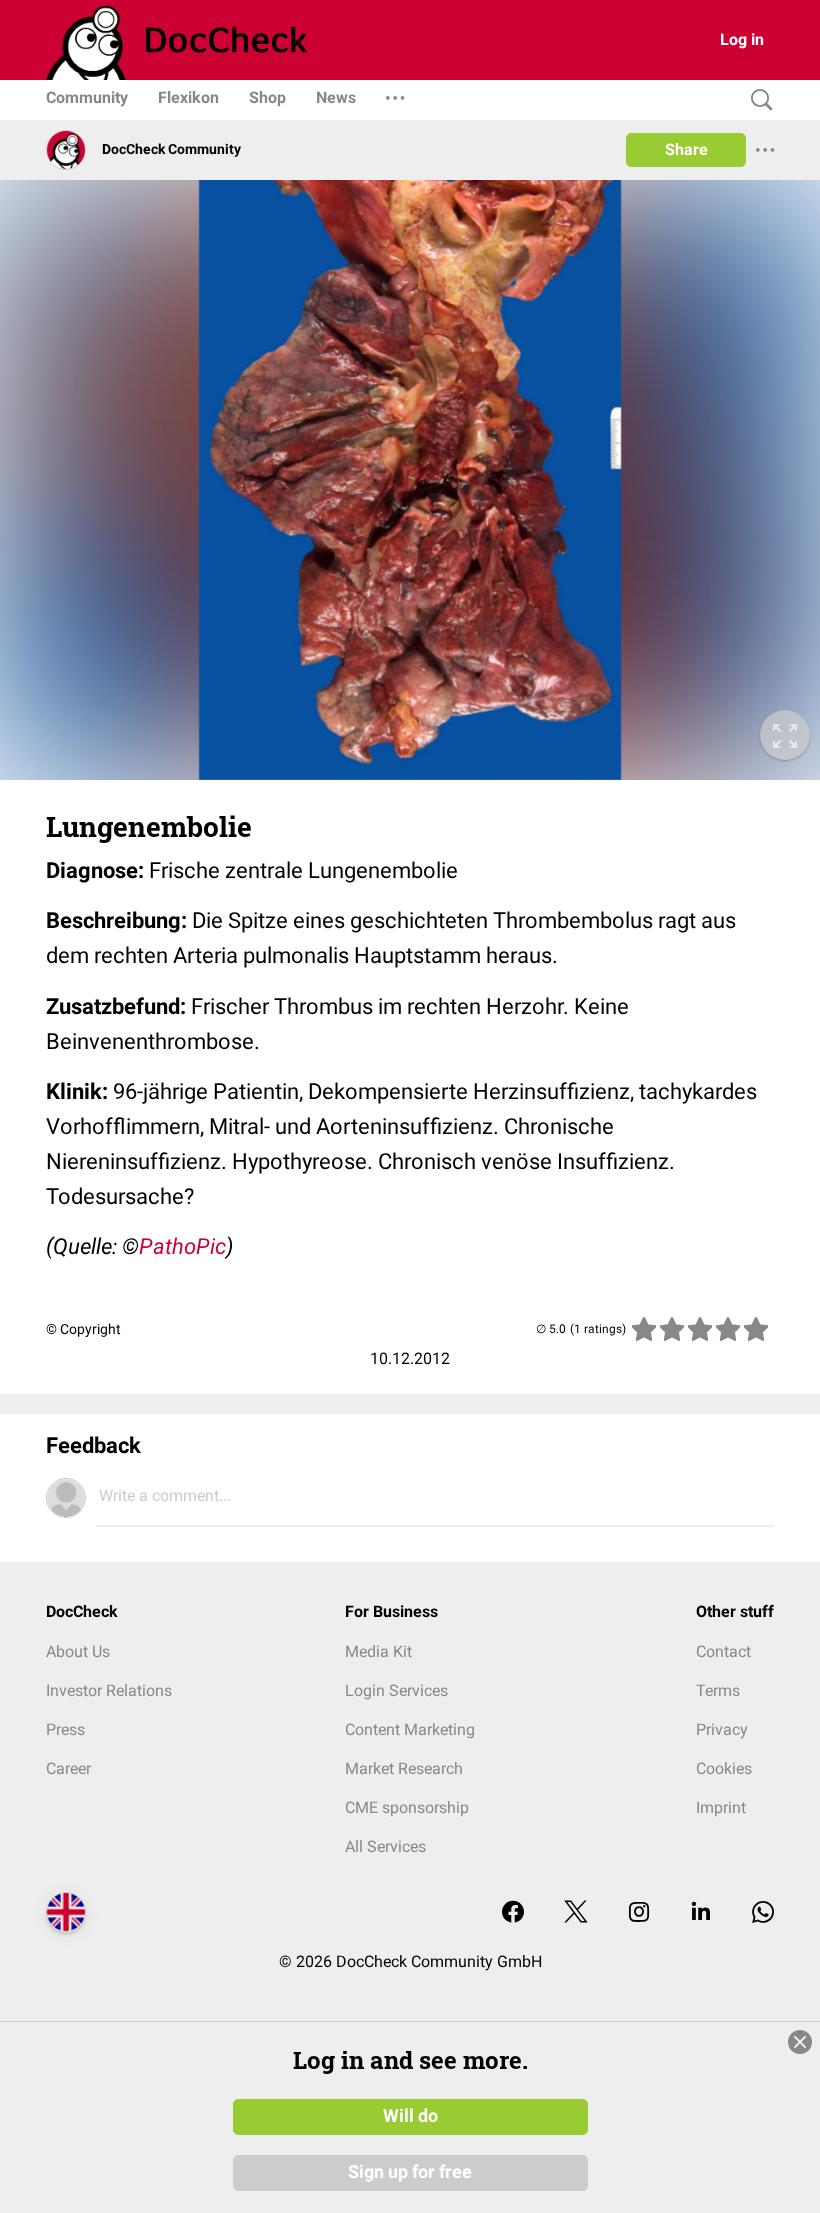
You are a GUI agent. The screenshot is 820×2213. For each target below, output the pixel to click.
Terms (718, 1690)
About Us (78, 1651)
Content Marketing (410, 1729)
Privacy (722, 1729)
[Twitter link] (576, 1913)
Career (68, 1768)
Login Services (396, 1690)
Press (65, 1729)
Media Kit (378, 1651)
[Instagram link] (639, 1913)
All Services (385, 1846)
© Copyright (83, 1329)
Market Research (404, 1768)
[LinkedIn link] (701, 1913)
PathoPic (182, 1246)
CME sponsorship (407, 1807)
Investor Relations (109, 1690)
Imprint (721, 1807)
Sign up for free (410, 2172)
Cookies (724, 1768)
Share (686, 149)
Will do (410, 2116)
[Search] (757, 100)
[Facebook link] (513, 1913)
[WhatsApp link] (763, 1913)
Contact (723, 1651)
